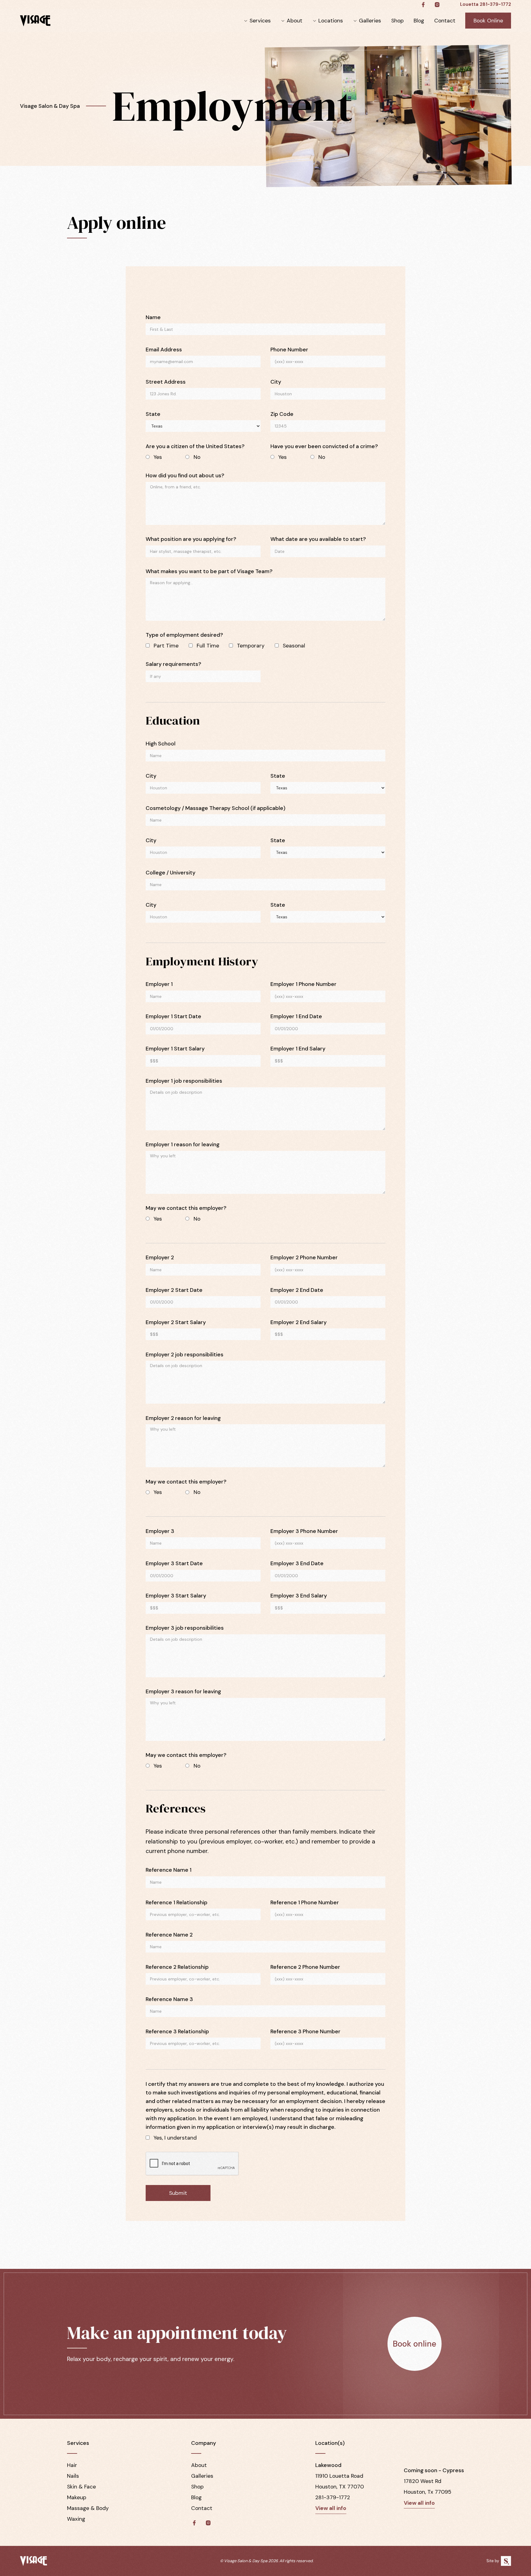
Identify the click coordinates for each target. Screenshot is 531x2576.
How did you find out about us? (185, 475)
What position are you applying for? (191, 539)
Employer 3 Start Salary (176, 1596)
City (276, 382)
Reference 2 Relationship (177, 1967)
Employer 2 (160, 1257)
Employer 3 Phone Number (304, 1531)
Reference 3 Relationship (177, 2031)
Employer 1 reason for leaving (183, 1144)
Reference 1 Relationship (177, 1902)
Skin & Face (81, 2487)
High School (161, 744)
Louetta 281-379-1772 (486, 4)
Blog (419, 21)
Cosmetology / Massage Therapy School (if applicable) (216, 808)
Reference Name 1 (169, 1870)
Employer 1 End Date (296, 1016)
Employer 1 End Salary (298, 1049)
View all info (331, 2508)
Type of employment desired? (184, 635)
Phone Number (289, 350)
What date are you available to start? (318, 539)
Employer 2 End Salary (299, 1322)
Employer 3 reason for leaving (183, 1691)
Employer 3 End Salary (299, 1596)
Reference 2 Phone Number (305, 1967)
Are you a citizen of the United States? (195, 446)
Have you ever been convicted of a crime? (324, 446)
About (295, 21)
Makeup (77, 2497)
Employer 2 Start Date (174, 1290)
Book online (415, 2344)
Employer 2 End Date (297, 1290)
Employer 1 (159, 984)
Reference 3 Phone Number (305, 2031)
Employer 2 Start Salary (176, 1322)
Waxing (76, 2519)
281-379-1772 (333, 2497)
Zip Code (282, 414)
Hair (72, 2465)
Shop (397, 21)
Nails (73, 2476)
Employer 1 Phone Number (303, 984)
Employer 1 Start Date (173, 1016)
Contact (445, 21)
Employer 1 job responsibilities (184, 1081)
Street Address (166, 382)
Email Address (164, 350)
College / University (171, 873)
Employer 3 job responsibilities (185, 1628)
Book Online (488, 21)
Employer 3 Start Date (174, 1563)
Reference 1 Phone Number (305, 1902)
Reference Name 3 (169, 1999)
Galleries (370, 21)
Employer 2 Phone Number (304, 1257)
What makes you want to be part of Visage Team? (209, 571)
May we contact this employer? (186, 1208)
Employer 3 (160, 1531)
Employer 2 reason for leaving (183, 1418)
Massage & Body (88, 2508)
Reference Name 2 (169, 1935)
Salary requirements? (173, 664)
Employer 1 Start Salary (175, 1049)
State (153, 414)
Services (260, 21)
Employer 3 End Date (297, 1563)
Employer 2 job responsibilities (185, 1354)
